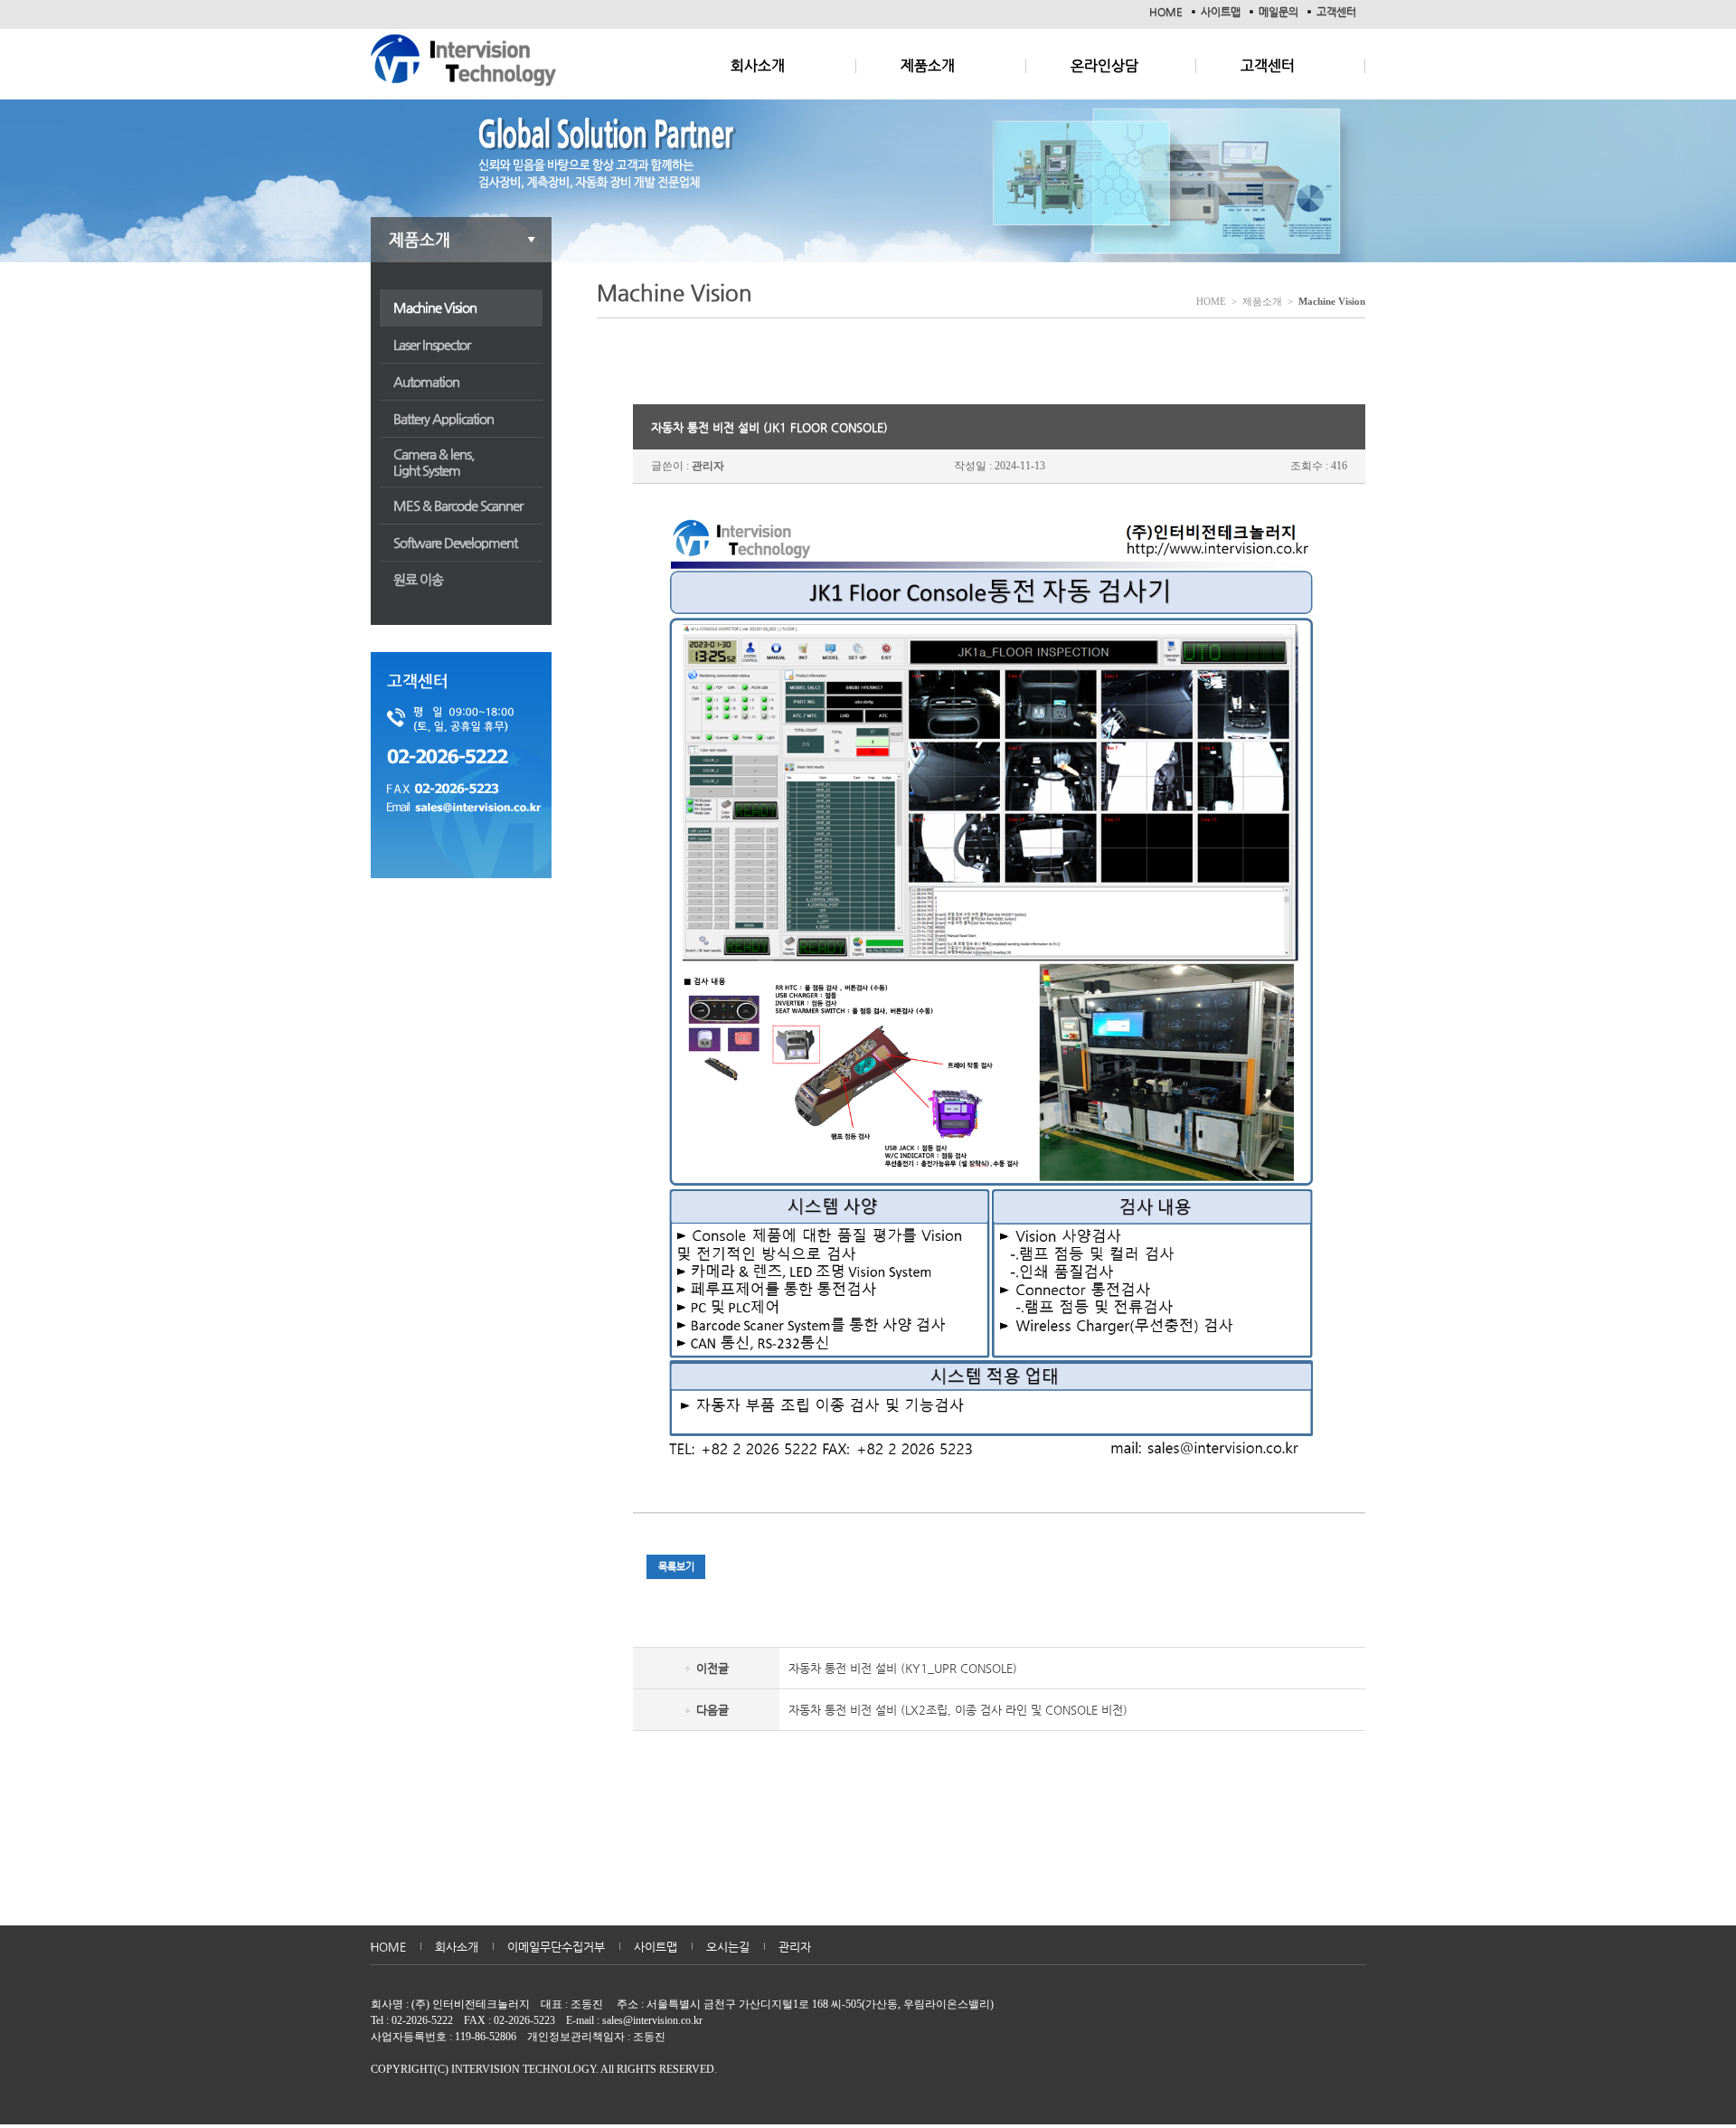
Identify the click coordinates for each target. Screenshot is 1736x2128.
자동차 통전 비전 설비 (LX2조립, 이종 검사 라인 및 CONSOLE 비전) (958, 1710)
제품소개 (928, 66)
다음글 (712, 1710)
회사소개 (758, 66)
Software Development (455, 542)
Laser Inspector (432, 344)
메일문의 (1278, 12)
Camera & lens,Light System (434, 462)
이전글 (712, 1668)
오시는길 (728, 1947)
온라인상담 (1104, 66)
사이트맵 (1221, 12)
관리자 (795, 1947)
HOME (1166, 12)
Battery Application (443, 418)
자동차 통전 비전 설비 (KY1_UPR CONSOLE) (903, 1668)
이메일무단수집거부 (556, 1947)
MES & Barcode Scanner (458, 505)
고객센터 (1336, 12)
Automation (426, 381)
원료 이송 (418, 579)
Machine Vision (435, 307)
